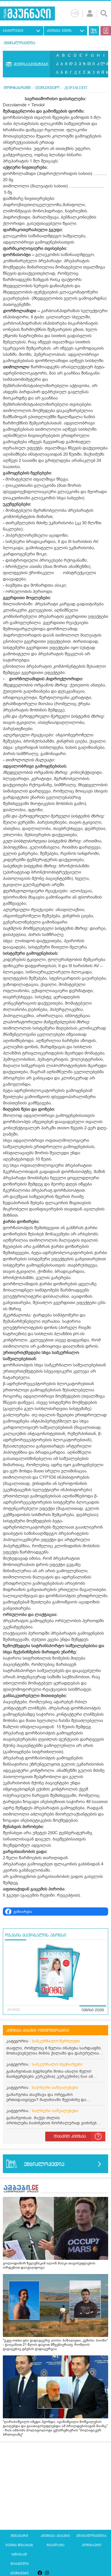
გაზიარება (23, 1912)
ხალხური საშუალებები (55, 2088)
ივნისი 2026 (93, 2010)
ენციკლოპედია (19, 43)
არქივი (14, 2010)
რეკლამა (55, 2545)
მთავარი (19, 2536)
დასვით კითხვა (70, 2137)
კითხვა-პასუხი (55, 2536)
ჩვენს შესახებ (19, 2545)
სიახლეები (13, 31)
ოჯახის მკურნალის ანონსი (36, 1935)
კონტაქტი (92, 2545)
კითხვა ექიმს (59, 31)
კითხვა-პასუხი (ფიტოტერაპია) (38, 2030)
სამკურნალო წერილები (56, 2041)
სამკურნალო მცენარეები (57, 2064)
